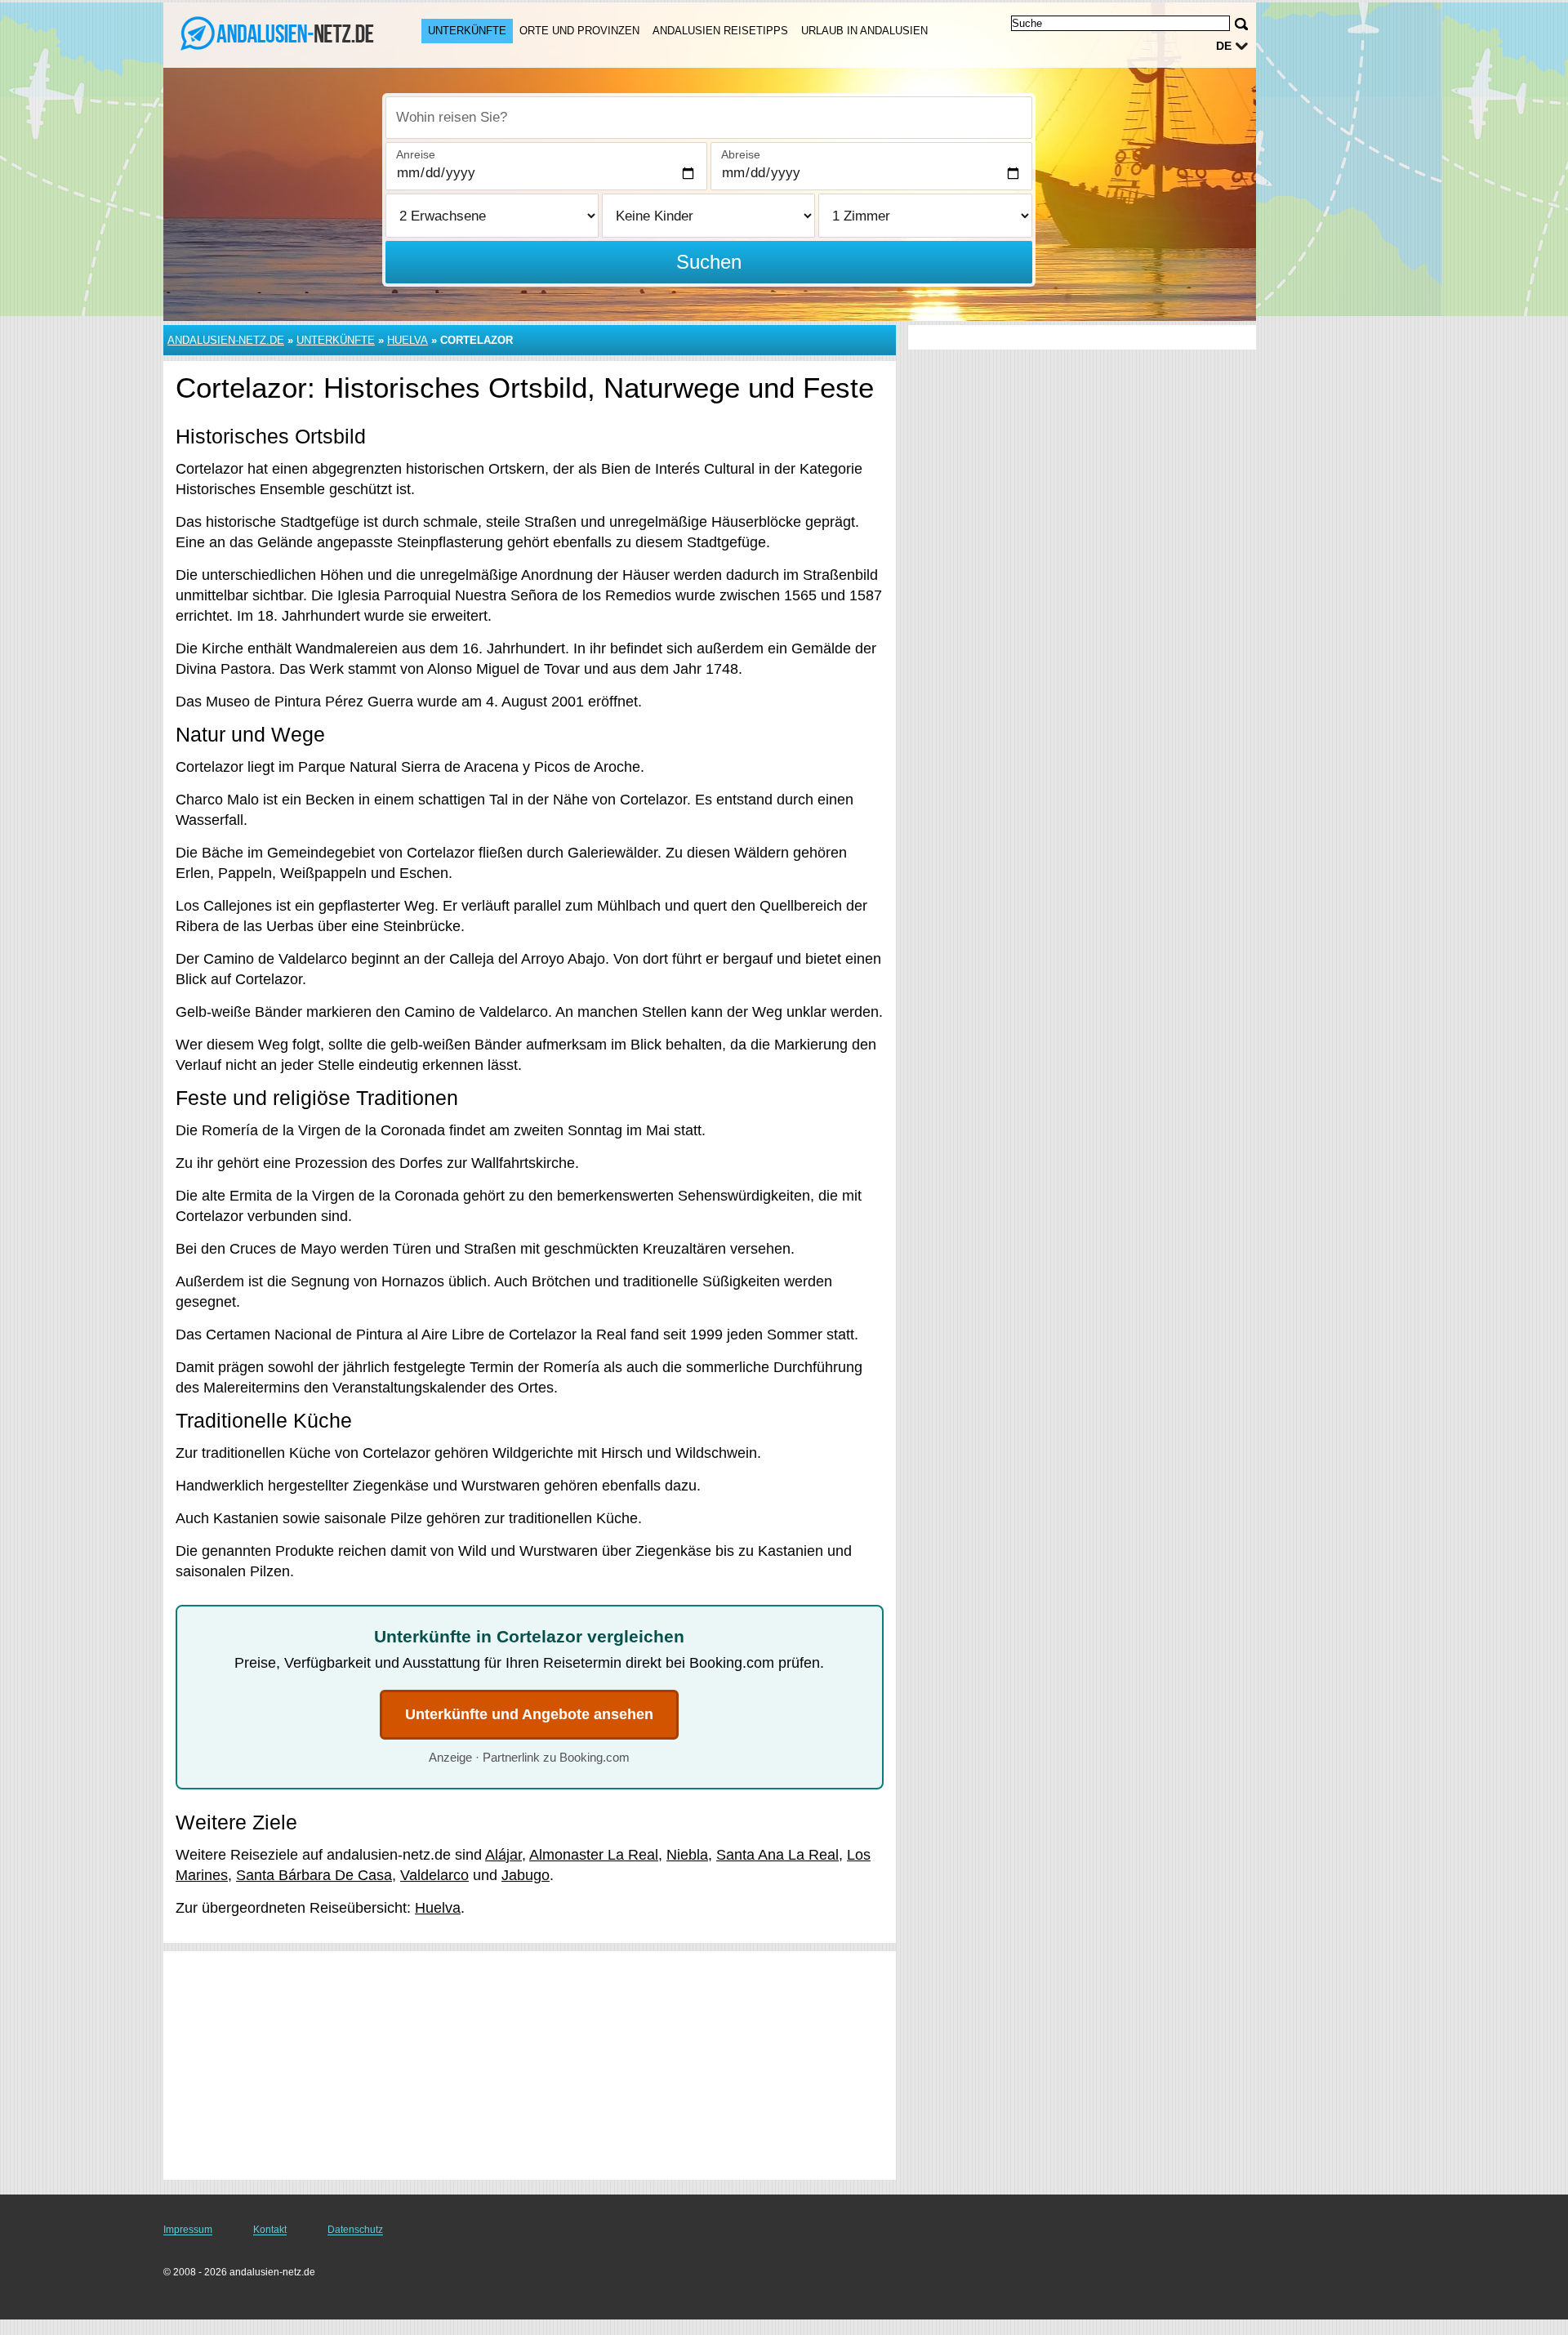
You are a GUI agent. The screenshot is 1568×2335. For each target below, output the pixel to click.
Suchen (709, 262)
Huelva (408, 340)
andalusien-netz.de (226, 340)
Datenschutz (355, 2230)
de (1224, 46)
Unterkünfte (467, 31)
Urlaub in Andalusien (864, 31)
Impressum (188, 2230)
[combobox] (709, 118)
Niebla (687, 1855)
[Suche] (1241, 24)
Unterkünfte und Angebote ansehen (529, 1714)
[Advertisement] (530, 2065)
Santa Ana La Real (777, 1855)
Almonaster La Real (594, 1855)
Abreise (741, 154)
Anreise (416, 154)
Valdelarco (434, 1875)
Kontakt (270, 2230)
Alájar (503, 1855)
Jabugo (526, 1875)
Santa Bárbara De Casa (314, 1875)
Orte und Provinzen (579, 31)
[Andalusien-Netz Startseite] (276, 33)
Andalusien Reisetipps (720, 31)
